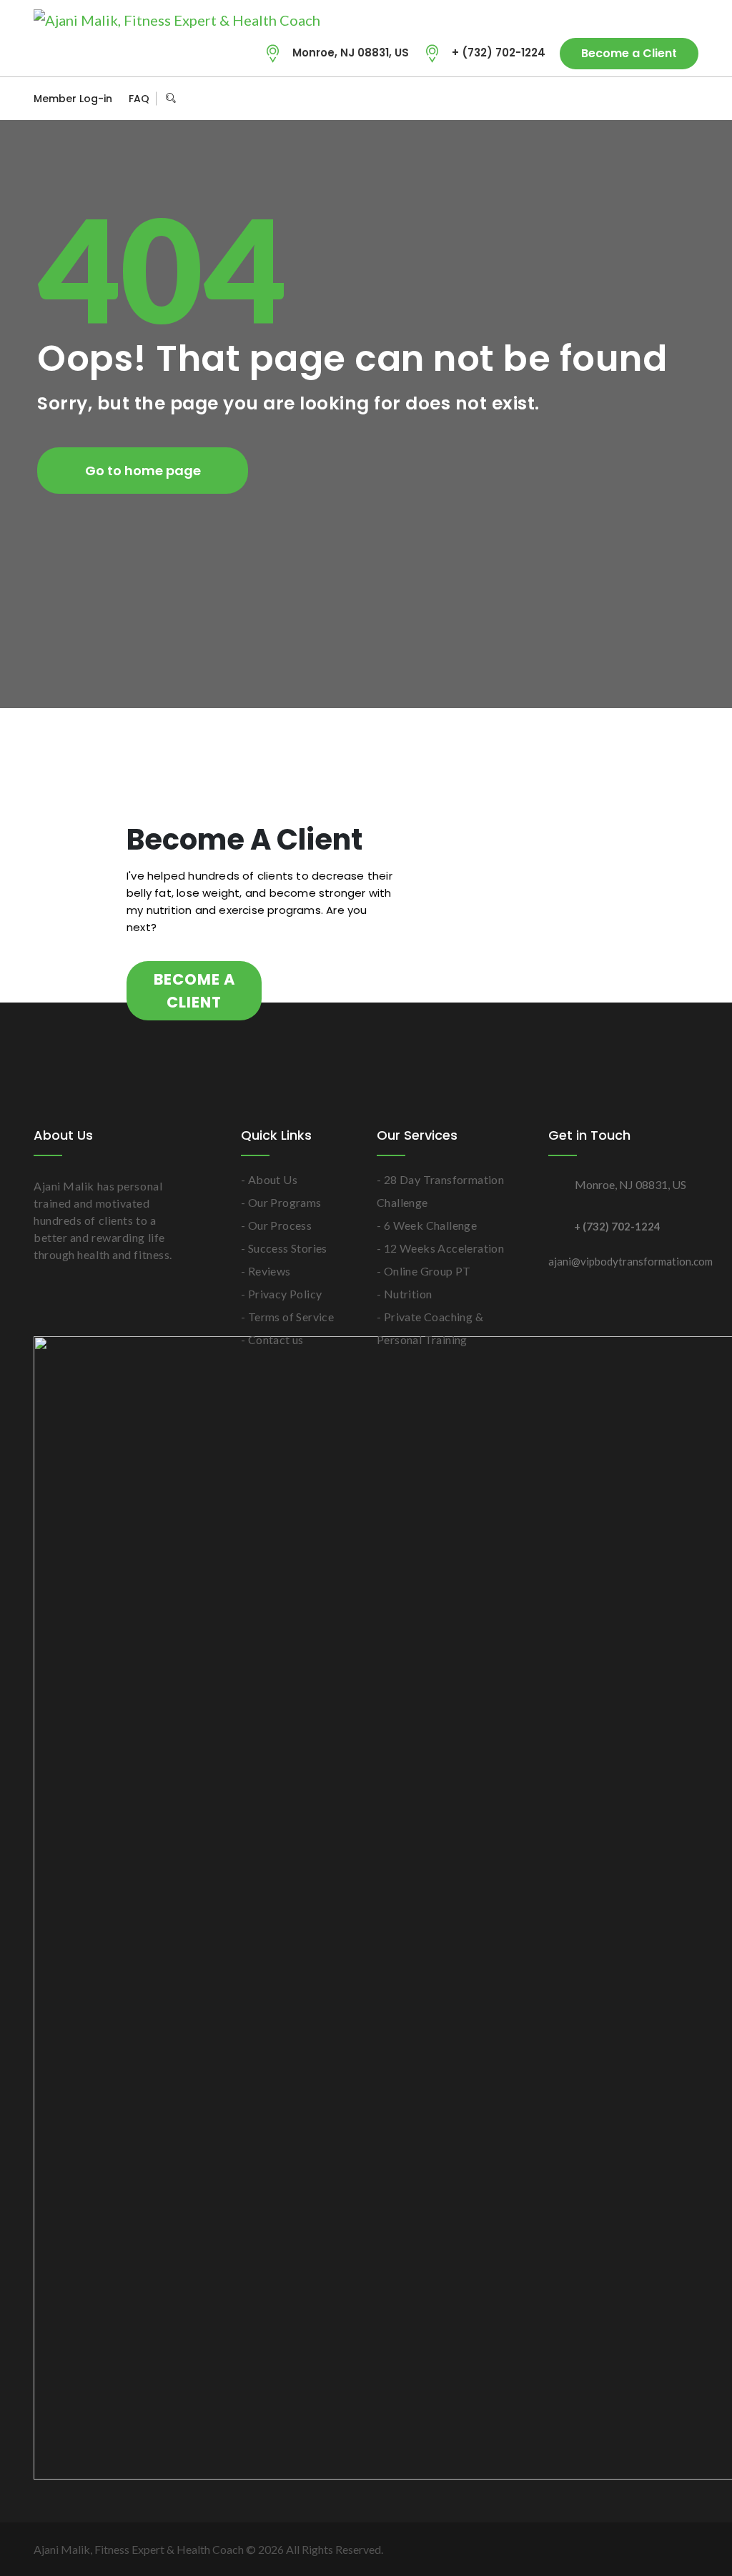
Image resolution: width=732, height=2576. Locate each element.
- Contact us (272, 1339)
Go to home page (143, 471)
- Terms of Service (287, 1317)
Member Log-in (73, 99)
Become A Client (194, 991)
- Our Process (276, 1225)
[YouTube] (613, 99)
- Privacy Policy (281, 1294)
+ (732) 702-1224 (499, 53)
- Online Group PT (424, 1271)
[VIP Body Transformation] (177, 19)
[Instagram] (686, 99)
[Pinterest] (662, 99)
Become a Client (629, 53)
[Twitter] (565, 99)
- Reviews (266, 1271)
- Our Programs (281, 1202)
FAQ (139, 99)
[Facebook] (589, 99)
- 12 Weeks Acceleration (440, 1248)
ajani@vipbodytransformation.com (623, 1261)
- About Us (269, 1179)
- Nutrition (404, 1294)
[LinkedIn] (638, 99)
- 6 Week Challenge (427, 1225)
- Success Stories (284, 1248)
